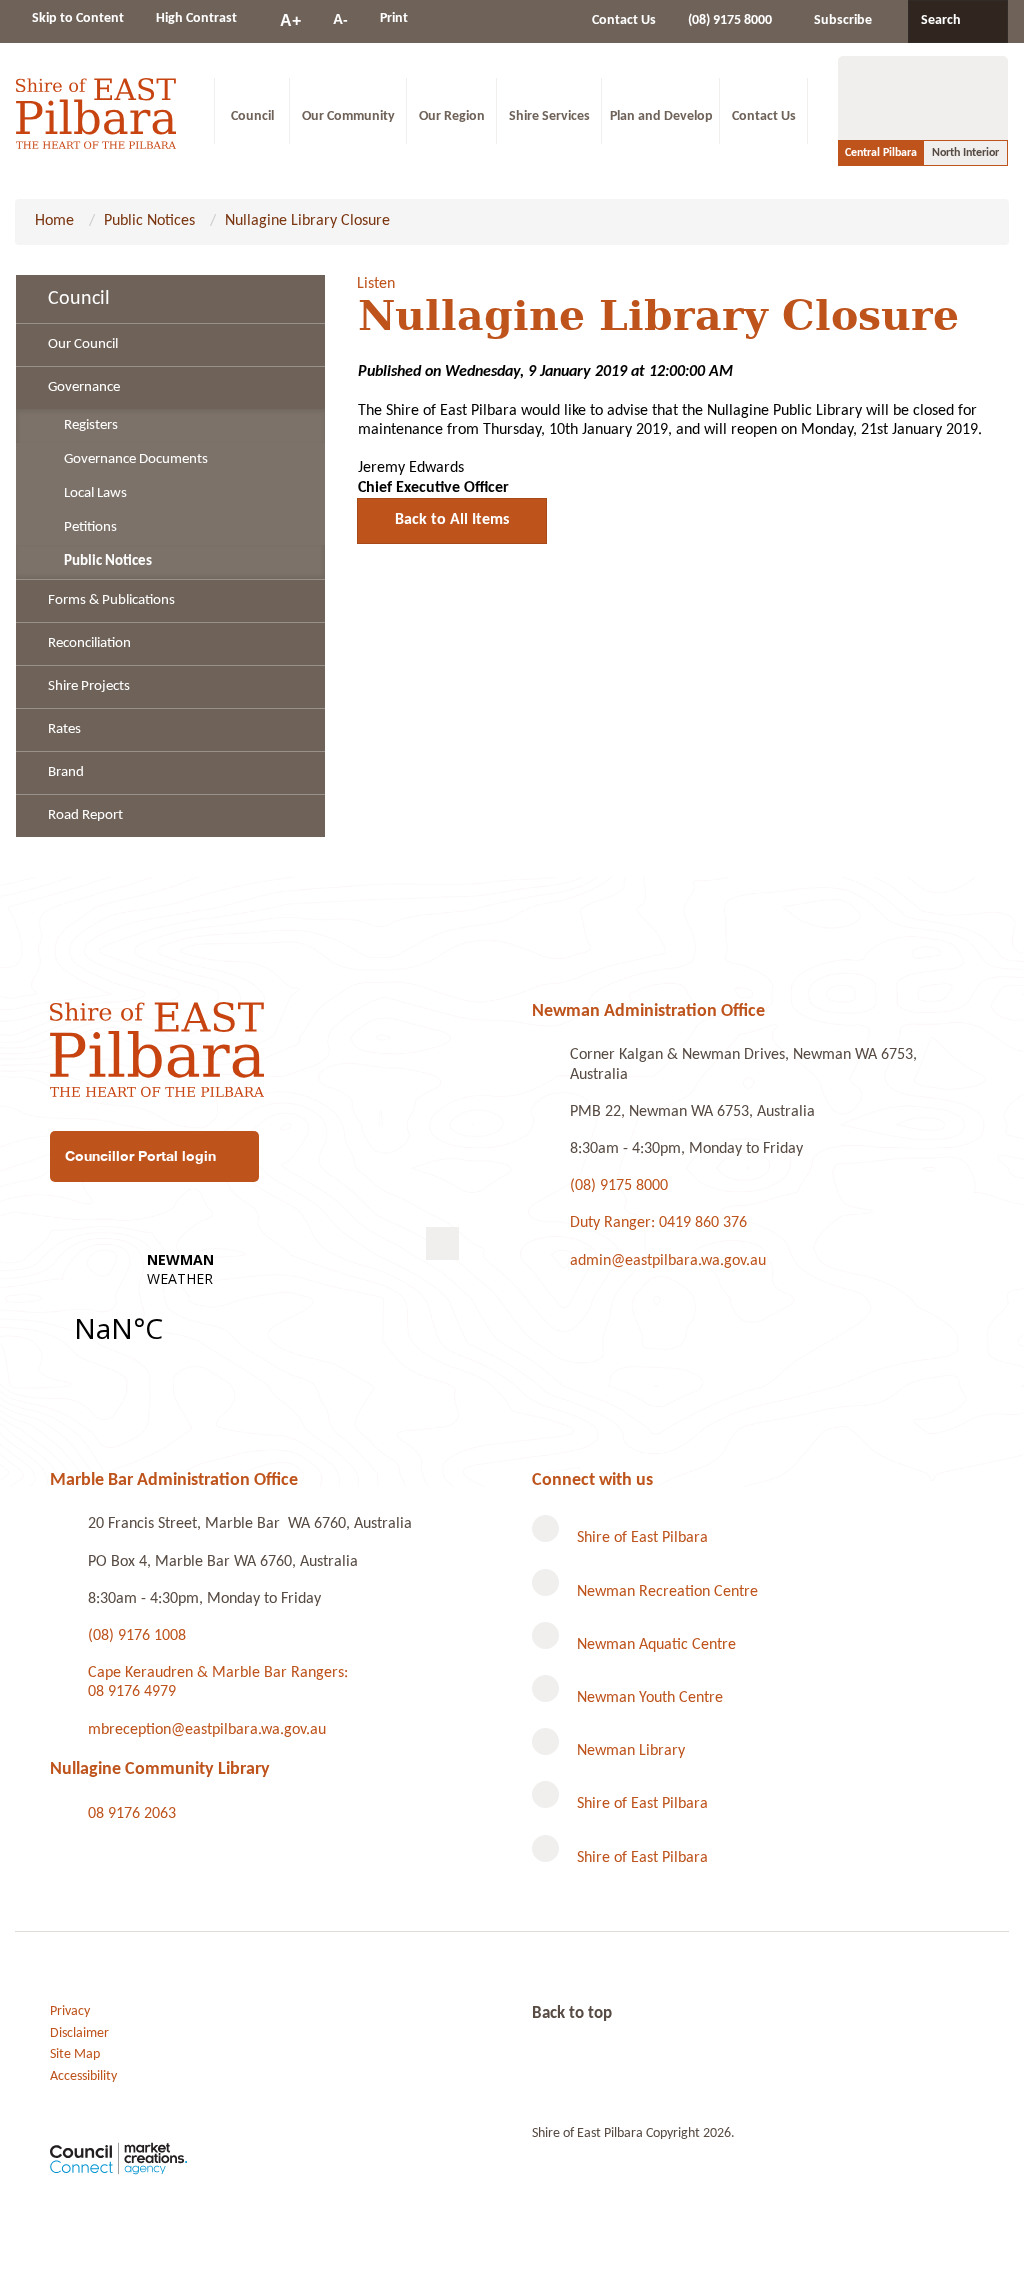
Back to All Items (452, 520)
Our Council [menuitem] (83, 344)
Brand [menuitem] (66, 772)
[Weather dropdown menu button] (442, 1243)
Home (54, 221)
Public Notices (149, 221)
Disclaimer (79, 2033)
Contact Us (624, 20)
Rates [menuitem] (64, 729)
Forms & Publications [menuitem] (111, 600)
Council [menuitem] (79, 299)
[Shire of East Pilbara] (96, 111)
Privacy (70, 2011)
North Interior (965, 153)
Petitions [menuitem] (90, 527)
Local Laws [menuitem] (95, 493)
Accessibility (83, 2076)
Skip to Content (78, 18)
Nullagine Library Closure (307, 221)
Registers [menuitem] (91, 425)
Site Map (75, 2054)
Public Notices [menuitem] (108, 561)
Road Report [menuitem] (85, 815)
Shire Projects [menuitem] (89, 686)
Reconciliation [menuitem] (89, 643)
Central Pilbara (881, 153)
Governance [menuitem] (84, 387)
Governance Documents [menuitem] (136, 459)
